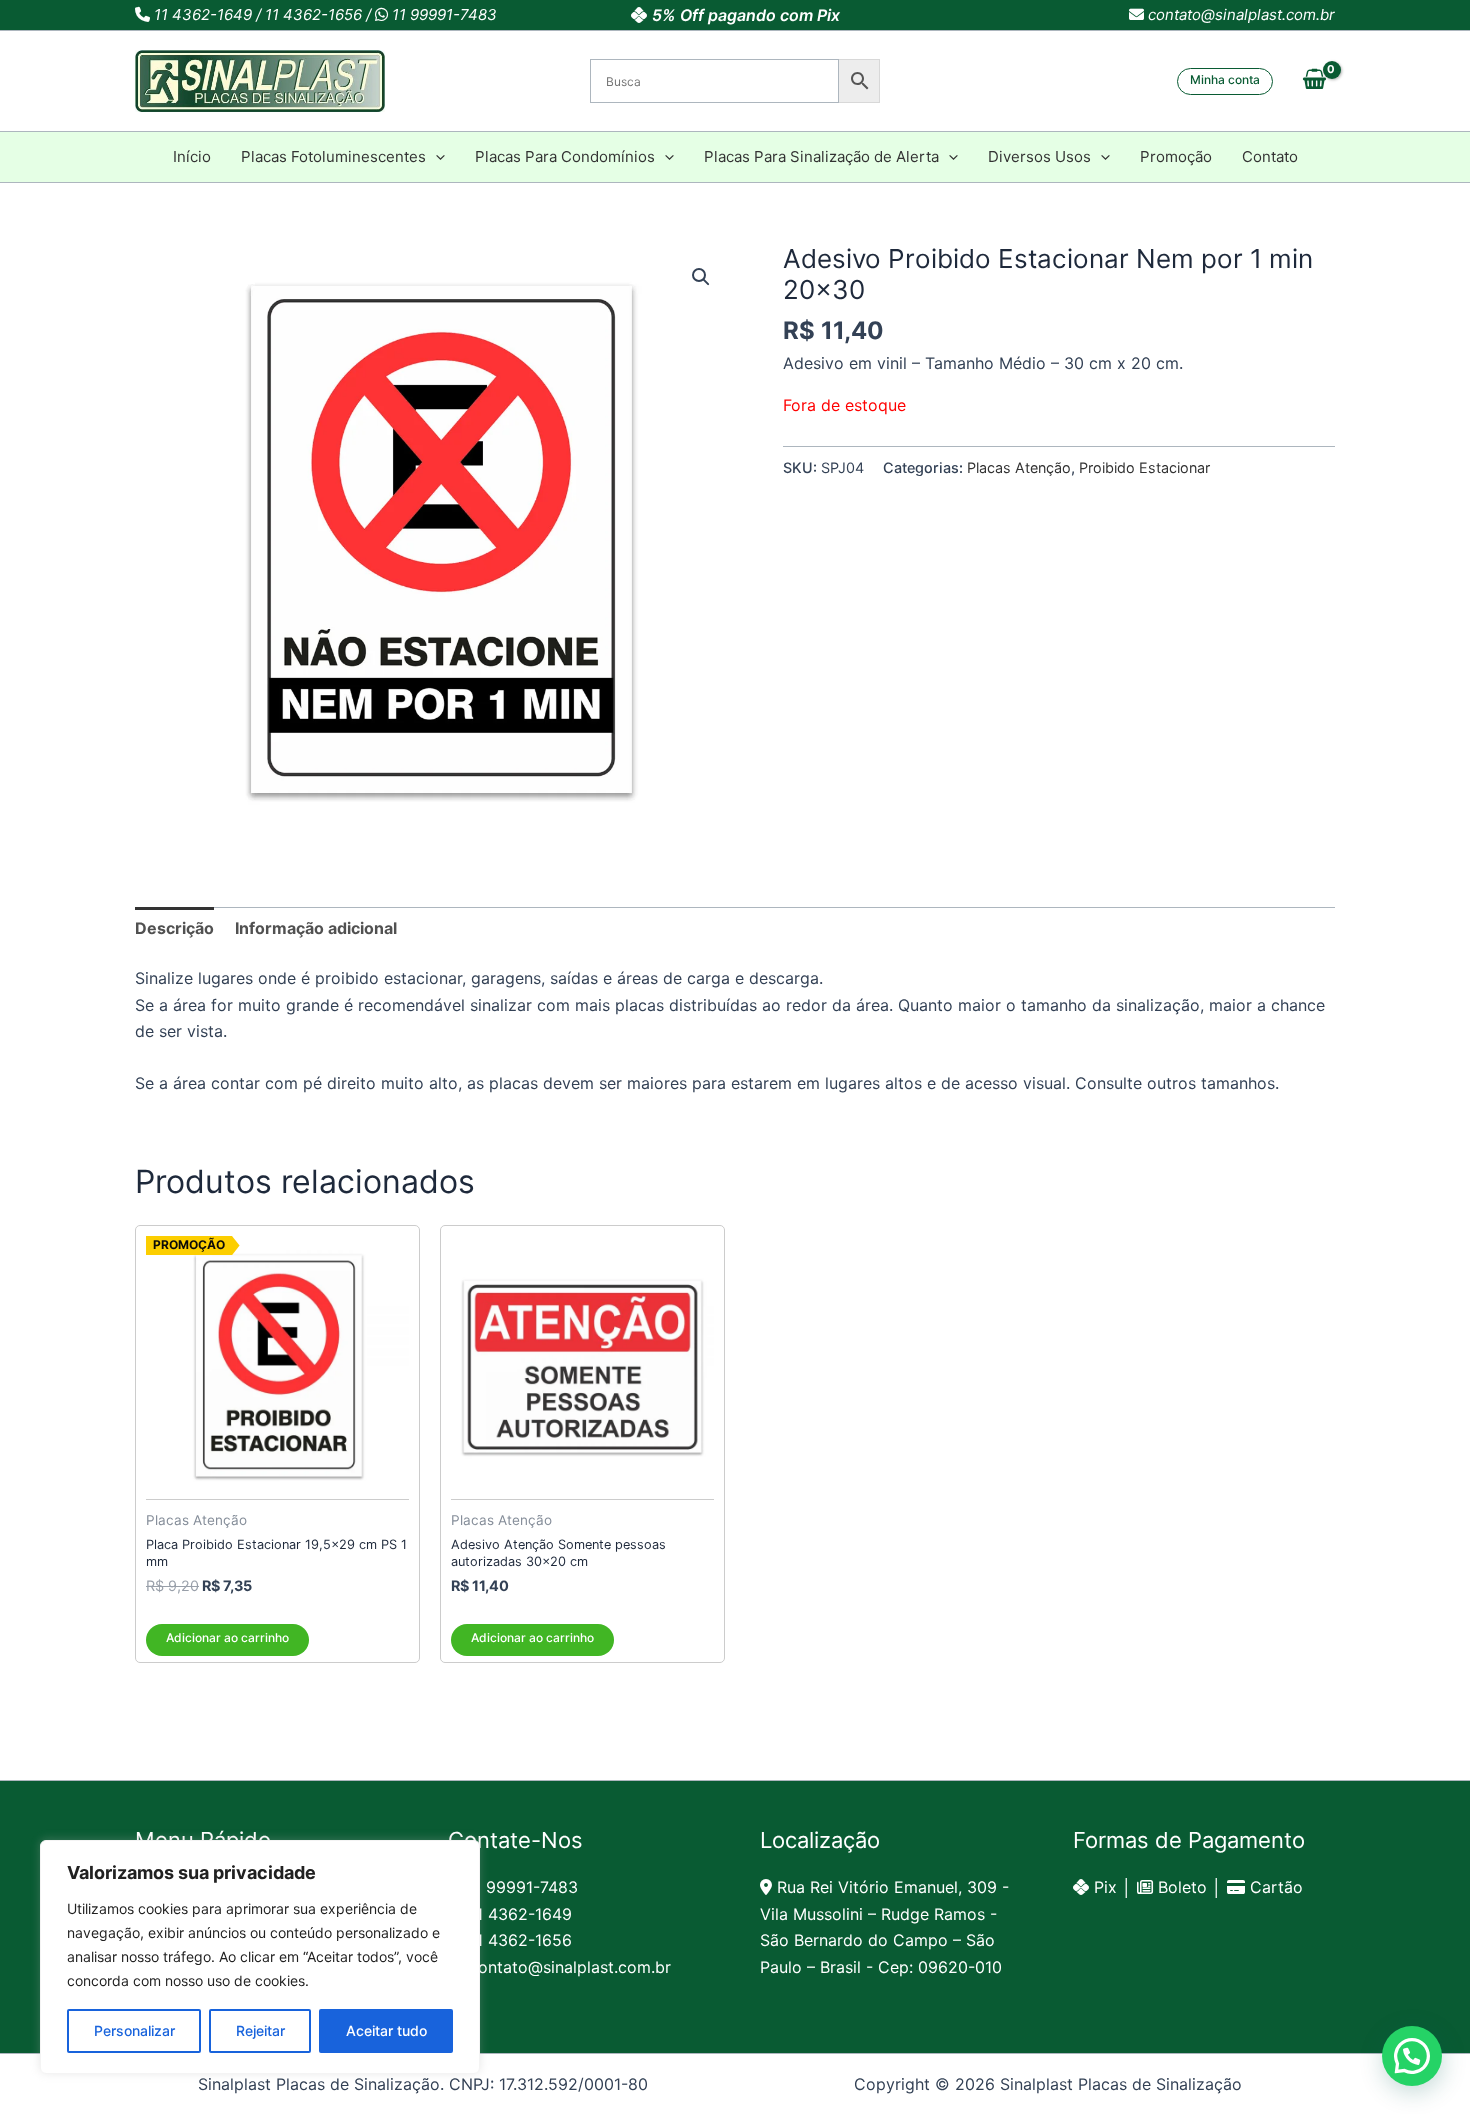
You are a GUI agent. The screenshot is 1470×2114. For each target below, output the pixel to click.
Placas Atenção (1019, 467)
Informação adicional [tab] (316, 928)
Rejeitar (260, 2030)
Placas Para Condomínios (565, 156)
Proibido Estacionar (1144, 467)
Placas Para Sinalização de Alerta (821, 156)
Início (192, 156)
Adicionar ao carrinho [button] (227, 1637)
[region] (260, 1957)
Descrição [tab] (174, 928)
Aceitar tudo (386, 2030)
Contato (1270, 156)
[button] (1225, 81)
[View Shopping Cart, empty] (1314, 81)
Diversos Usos (1039, 156)
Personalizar (134, 2030)
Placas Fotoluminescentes (333, 156)
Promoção (1176, 156)
